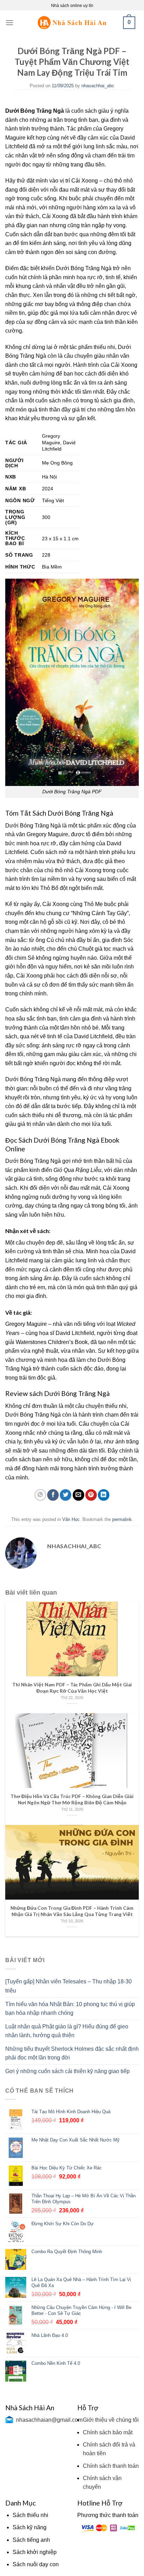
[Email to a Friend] (78, 1495)
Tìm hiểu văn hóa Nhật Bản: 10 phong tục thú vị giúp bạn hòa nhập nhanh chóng (70, 2009)
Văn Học (71, 1519)
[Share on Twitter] (66, 1495)
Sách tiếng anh (31, 2540)
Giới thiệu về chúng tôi (111, 2420)
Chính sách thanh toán (111, 2466)
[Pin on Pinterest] (91, 1495)
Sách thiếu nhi (30, 2515)
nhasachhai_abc (98, 86)
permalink (122, 1519)
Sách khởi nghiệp (35, 2552)
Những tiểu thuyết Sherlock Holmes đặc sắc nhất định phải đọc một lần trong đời (72, 2053)
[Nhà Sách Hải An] (72, 23)
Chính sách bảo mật (108, 2432)
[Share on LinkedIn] (104, 1495)
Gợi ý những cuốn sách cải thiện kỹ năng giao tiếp (67, 2071)
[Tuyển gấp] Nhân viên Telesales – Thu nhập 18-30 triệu (69, 1986)
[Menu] (9, 23)
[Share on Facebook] (53, 1495)
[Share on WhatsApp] (40, 1495)
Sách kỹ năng (30, 2527)
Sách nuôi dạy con (36, 2564)
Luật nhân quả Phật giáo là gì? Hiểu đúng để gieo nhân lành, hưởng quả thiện (67, 2031)
